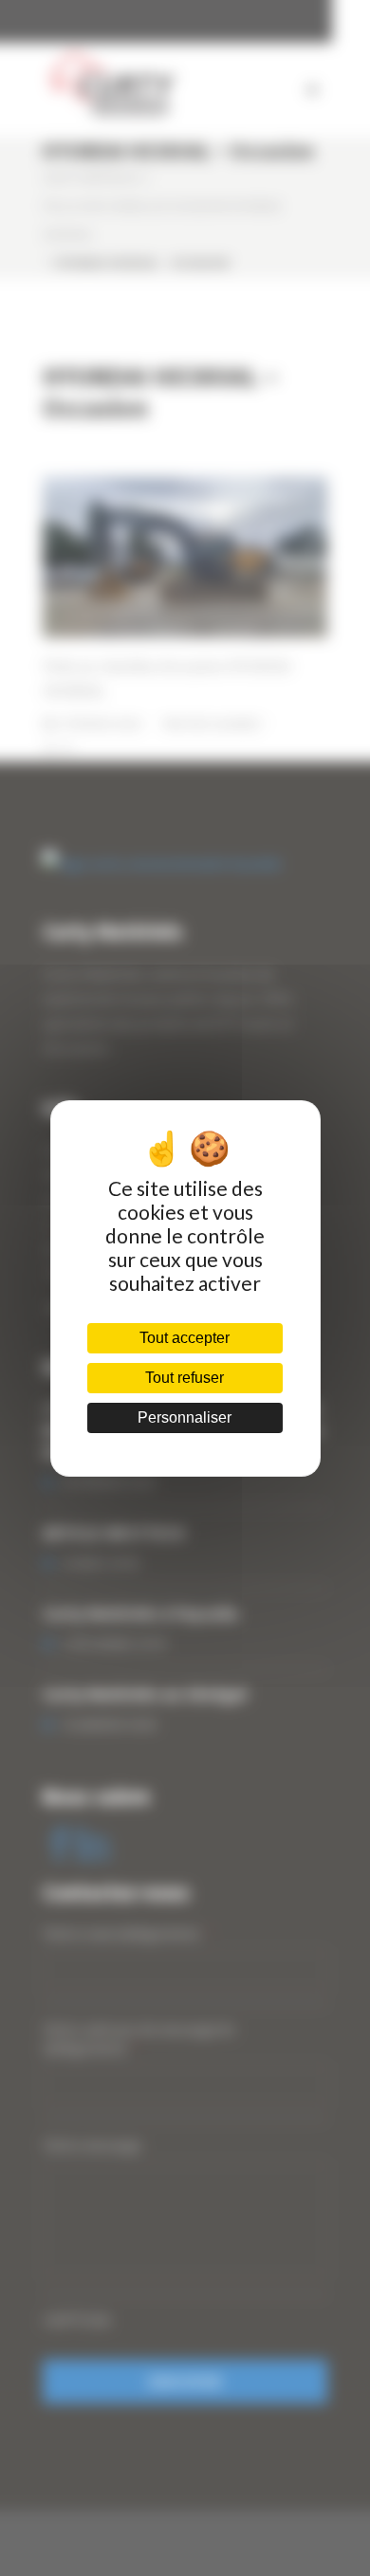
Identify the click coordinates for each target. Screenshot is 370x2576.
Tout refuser (185, 1378)
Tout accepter (185, 1338)
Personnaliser (185, 1417)
